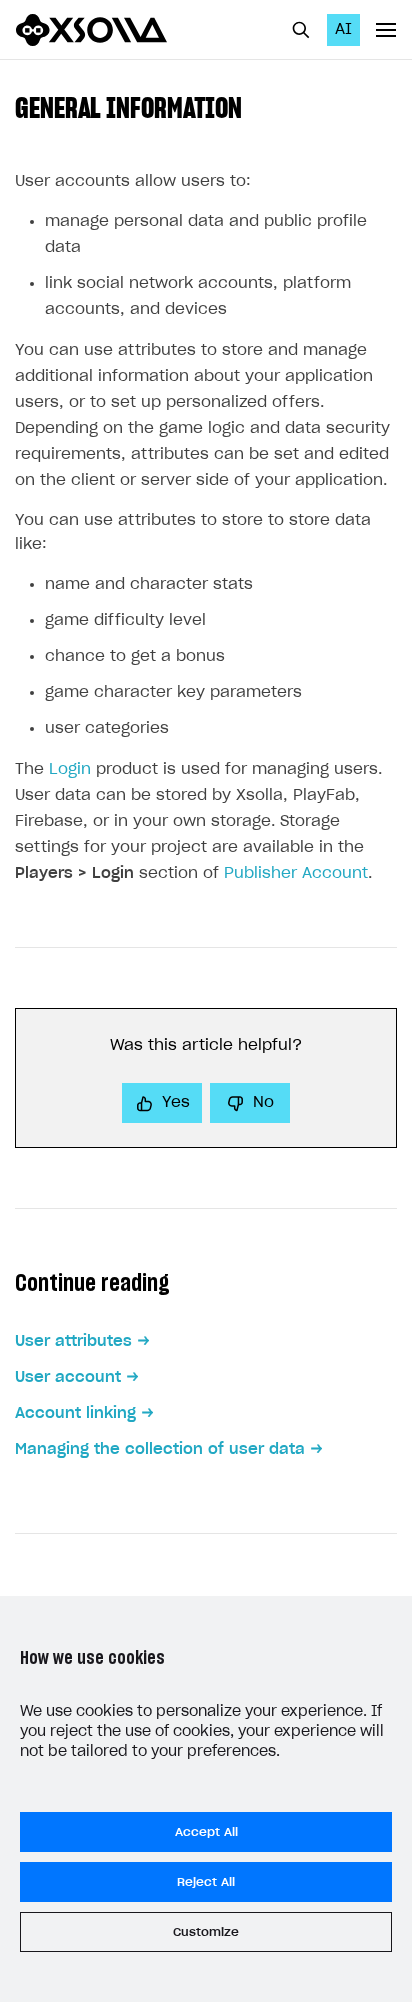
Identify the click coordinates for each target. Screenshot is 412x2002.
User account (68, 1377)
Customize (206, 1932)
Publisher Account (296, 873)
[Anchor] (256, 106)
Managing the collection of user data (160, 1449)
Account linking (75, 1413)
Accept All (206, 1832)
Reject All (206, 1882)
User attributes (73, 1341)
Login (70, 769)
